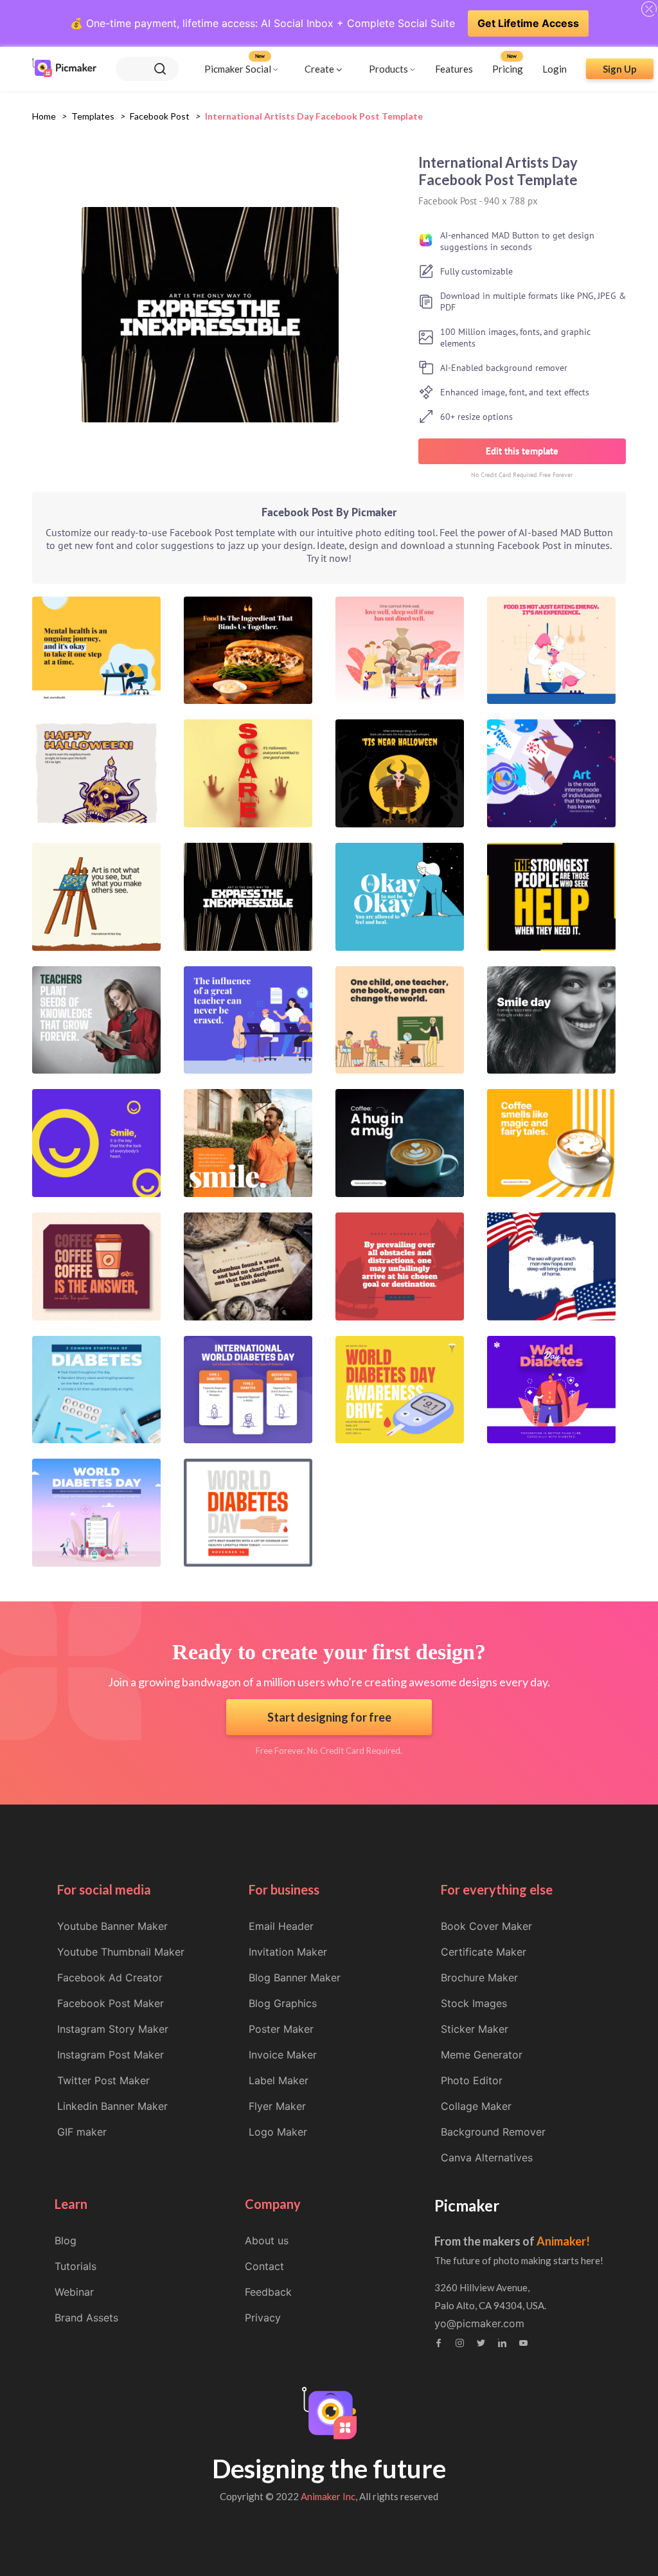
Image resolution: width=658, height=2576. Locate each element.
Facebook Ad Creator (110, 1977)
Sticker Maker (475, 2029)
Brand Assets (86, 2318)
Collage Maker (476, 2106)
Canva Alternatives (487, 2157)
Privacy (263, 2318)
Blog (66, 2240)
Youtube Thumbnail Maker (121, 1952)
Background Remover (493, 2132)
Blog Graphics (283, 2003)
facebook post (160, 116)
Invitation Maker (288, 1952)
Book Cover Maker (486, 1926)
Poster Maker (281, 2029)
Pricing (508, 69)
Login (555, 69)
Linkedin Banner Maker (112, 2106)
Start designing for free (329, 1717)
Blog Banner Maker (295, 1977)
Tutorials (76, 2266)
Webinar (74, 2292)
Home (44, 116)
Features (454, 69)
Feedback (268, 2292)
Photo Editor (472, 2080)
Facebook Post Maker (111, 2003)
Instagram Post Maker (111, 2055)
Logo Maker (278, 2132)
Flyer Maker (277, 2106)
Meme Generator (482, 2055)
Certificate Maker (484, 1952)
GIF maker (82, 2132)
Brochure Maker (479, 1977)
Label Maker (279, 2080)
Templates (93, 116)
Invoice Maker (283, 2055)
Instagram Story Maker (113, 2029)
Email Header (281, 1926)
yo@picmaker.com (479, 2323)
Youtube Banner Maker (112, 1926)
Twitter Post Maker (103, 2080)
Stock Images (474, 2003)
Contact (264, 2266)
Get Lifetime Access (528, 23)
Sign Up (620, 69)
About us (267, 2240)
